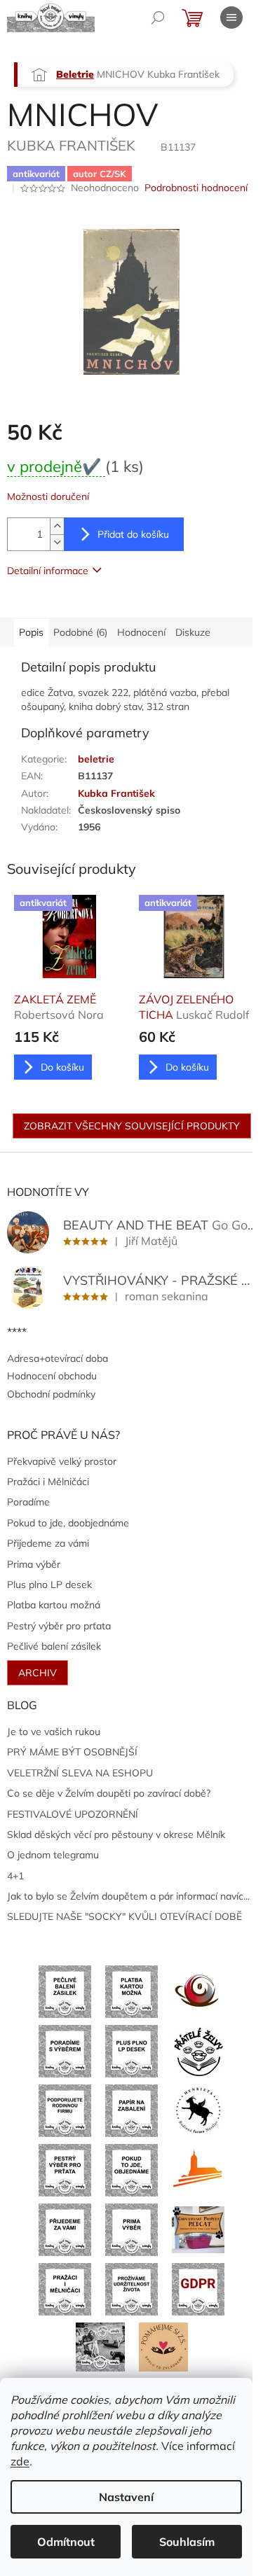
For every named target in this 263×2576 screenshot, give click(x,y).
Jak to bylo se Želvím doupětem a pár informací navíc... (128, 1896)
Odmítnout (66, 2542)
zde (20, 2461)
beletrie (96, 759)
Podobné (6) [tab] (80, 632)
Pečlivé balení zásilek (54, 1646)
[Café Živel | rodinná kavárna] (198, 1991)
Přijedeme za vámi (48, 1543)
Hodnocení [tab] (141, 632)
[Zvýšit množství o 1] (57, 526)
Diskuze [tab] (193, 632)
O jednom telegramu (53, 1855)
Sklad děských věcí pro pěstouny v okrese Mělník (116, 1834)
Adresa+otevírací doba (58, 1358)
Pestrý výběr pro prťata (59, 1626)
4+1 (15, 1876)
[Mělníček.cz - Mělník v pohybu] (198, 2169)
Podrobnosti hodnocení (196, 188)
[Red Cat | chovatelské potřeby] (198, 2229)
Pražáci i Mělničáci (48, 1482)
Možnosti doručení (48, 496)
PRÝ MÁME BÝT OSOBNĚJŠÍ (72, 1752)
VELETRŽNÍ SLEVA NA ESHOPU (80, 1773)
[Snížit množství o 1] (57, 542)
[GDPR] (198, 2288)
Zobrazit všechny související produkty (132, 1126)
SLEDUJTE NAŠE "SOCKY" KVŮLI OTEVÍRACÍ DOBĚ (124, 1916)
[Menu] (231, 18)
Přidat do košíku (133, 534)
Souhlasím (187, 2542)
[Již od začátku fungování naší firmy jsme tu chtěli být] (65, 2288)
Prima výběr (34, 1564)
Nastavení (126, 2497)
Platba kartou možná (54, 1605)
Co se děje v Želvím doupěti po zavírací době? (109, 1793)
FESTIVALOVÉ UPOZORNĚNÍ (73, 1814)
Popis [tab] (31, 632)
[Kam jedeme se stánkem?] (100, 2346)
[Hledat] (158, 18)
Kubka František (116, 793)
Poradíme (28, 1502)
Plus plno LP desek (49, 1585)
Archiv (38, 1673)
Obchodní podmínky (51, 1394)
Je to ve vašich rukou (54, 1732)
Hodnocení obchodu (52, 1376)
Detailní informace (48, 571)
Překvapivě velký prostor (62, 1461)
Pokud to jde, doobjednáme (68, 1523)
